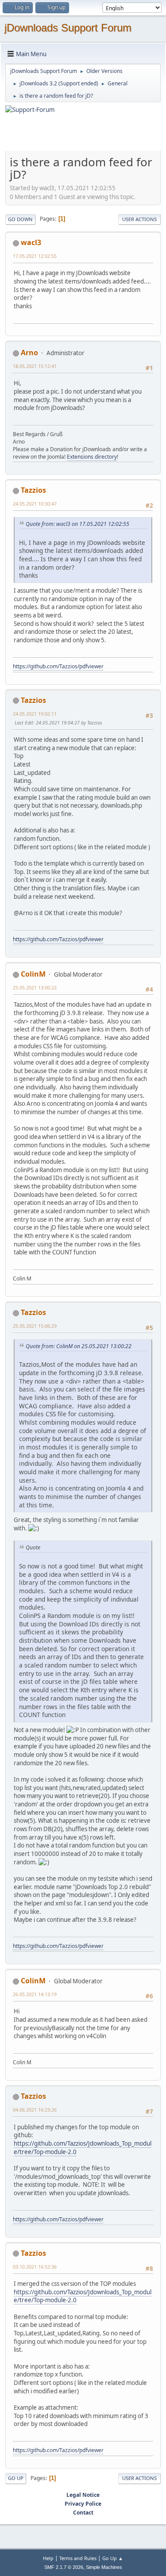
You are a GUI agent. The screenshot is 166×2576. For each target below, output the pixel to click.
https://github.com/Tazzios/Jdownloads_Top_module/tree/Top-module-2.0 (83, 2148)
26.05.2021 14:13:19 (35, 1994)
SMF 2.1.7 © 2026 (64, 2567)
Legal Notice (83, 2495)
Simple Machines (104, 2567)
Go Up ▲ (113, 2558)
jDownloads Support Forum (68, 28)
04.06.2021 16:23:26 (35, 2110)
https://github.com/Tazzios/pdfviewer (58, 666)
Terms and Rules (78, 2558)
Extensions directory (92, 457)
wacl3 (31, 242)
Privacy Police (83, 2504)
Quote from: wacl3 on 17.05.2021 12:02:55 (77, 524)
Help (48, 2558)
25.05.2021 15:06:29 (35, 1326)
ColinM (33, 974)
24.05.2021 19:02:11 (35, 714)
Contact (83, 2513)
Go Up (16, 2478)
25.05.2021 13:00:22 (35, 987)
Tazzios (33, 490)
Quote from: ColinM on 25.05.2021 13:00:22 (79, 1346)
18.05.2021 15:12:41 (35, 366)
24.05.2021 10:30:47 (35, 504)
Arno (29, 353)
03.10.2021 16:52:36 (35, 2267)
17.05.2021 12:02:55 (35, 256)
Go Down (20, 219)
